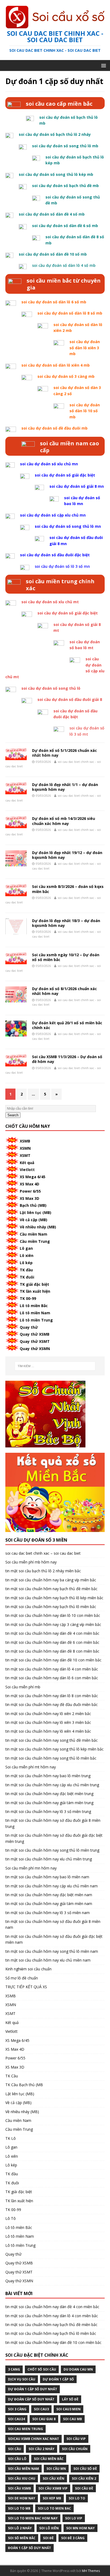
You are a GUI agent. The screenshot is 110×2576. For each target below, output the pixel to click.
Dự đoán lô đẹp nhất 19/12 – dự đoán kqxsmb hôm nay (67, 855)
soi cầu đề (84, 2488)
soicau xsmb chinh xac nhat (34, 2439)
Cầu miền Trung (35, 1241)
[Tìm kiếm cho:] (55, 1366)
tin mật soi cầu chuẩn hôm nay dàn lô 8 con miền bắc (52, 1696)
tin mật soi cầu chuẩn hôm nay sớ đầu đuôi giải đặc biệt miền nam (54, 1939)
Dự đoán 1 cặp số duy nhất (33, 2389)
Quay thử (29, 1327)
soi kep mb (52, 2498)
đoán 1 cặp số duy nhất (30, 2548)
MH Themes (91, 2571)
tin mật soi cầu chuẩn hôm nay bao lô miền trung (48, 1776)
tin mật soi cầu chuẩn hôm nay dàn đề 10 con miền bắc (53, 1660)
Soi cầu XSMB (19, 2488)
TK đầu (26, 1270)
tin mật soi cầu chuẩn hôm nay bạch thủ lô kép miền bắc (54, 1598)
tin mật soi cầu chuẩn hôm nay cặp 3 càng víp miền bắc (53, 1624)
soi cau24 (16, 2419)
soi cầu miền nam (23, 2469)
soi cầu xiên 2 (84, 2478)
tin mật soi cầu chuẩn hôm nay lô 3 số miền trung (48, 1811)
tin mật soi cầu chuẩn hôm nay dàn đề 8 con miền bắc (52, 1651)
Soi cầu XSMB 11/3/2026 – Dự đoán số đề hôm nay (67, 1059)
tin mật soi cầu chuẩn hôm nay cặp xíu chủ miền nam (52, 1886)
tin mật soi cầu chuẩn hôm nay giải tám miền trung (49, 1803)
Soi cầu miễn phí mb (23, 1687)
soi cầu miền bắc (49, 2459)
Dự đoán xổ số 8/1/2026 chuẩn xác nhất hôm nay (64, 991)
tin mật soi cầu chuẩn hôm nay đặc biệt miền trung (49, 1794)
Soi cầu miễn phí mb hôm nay (31, 1562)
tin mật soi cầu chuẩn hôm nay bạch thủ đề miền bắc (51, 1589)
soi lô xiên (49, 2528)
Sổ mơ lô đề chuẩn (22, 1978)
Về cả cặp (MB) (34, 1220)
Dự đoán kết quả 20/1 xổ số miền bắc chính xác (67, 1025)
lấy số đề (70, 2399)
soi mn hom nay (80, 2528)
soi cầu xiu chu (22, 2478)
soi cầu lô (17, 2459)
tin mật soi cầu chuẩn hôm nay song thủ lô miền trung (52, 1850)
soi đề (48, 2538)
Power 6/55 (30, 1191)
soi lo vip (74, 2518)
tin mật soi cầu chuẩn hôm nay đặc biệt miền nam (49, 1895)
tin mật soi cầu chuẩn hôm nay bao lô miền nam (47, 1877)
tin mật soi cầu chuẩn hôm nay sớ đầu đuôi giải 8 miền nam (53, 1924)
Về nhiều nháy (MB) (38, 1227)
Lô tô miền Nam (35, 1313)
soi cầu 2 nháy (42, 2449)
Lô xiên (27, 1255)
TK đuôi (27, 1277)
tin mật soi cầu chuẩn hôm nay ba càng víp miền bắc (51, 1580)
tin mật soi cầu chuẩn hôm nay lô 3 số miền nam (48, 1913)
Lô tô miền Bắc (34, 1306)
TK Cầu (12, 2076)
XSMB (25, 1141)
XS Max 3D (30, 1198)
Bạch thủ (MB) (33, 1205)
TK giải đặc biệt (34, 1284)
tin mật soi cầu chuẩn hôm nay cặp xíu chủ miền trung (52, 1785)
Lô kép (26, 1263)
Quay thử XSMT (35, 1341)
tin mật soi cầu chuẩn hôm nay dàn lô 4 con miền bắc (52, 1669)
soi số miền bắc (22, 2538)
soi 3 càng (17, 2409)
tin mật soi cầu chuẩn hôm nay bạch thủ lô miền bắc (51, 1607)
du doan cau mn (78, 2369)
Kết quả (27, 1163)
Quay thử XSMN (35, 1349)
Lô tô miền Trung (36, 1320)
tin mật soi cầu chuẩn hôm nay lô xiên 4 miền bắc (48, 1731)
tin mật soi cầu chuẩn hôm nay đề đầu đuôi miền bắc (52, 1704)
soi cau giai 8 (44, 2419)
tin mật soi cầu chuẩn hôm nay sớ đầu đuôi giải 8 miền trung (53, 1823)
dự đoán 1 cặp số (58, 2379)
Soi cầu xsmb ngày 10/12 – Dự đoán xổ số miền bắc (66, 957)
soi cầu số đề (85, 2469)
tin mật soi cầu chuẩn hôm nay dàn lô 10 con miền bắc (53, 1615)
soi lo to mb (19, 2508)
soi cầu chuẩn (75, 2449)
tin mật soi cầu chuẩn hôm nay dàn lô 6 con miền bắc (52, 1678)
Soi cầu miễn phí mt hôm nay (31, 1767)
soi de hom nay (22, 2498)
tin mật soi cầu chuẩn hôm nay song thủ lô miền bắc (51, 1758)
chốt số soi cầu (42, 2369)
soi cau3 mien (68, 2409)
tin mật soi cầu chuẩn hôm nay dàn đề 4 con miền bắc (52, 1633)
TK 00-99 (28, 1298)
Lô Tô (11, 2218)
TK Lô (11, 2138)
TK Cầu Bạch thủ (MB (24, 2085)
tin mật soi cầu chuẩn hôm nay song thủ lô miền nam (52, 1951)
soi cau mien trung (25, 2429)
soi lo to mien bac (54, 2508)
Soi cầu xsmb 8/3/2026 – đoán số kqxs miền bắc (68, 889)
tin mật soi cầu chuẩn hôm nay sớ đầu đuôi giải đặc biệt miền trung (54, 1838)
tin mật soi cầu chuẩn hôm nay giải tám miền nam (49, 1904)
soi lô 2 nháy (20, 2528)
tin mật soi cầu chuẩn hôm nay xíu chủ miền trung (49, 1859)
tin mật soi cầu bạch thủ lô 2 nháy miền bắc (43, 1571)
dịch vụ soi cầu (22, 2379)
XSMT (25, 1155)
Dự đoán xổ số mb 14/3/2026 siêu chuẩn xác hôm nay (64, 821)
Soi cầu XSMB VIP (53, 2488)
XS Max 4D (30, 1184)
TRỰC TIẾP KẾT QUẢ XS (26, 1987)
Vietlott (27, 1170)
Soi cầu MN (56, 2469)
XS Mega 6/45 (33, 1177)
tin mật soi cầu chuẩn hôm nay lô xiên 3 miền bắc (48, 1722)
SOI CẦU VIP (76, 2439)
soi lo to (77, 2498)
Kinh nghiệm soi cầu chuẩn (28, 1969)
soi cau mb (72, 2419)
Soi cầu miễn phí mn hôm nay (31, 1868)
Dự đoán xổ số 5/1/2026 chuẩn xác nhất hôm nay (64, 753)
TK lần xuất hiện (35, 1291)
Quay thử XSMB (35, 1334)
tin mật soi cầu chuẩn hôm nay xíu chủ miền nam (48, 1960)
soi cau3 (41, 2409)
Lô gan (26, 1248)
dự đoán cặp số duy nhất (31, 2399)
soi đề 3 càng (73, 2538)
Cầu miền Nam (34, 1234)
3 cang (14, 2369)
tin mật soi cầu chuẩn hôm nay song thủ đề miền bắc (52, 1740)
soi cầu (15, 2449)
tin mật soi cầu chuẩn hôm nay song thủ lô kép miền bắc (54, 1749)
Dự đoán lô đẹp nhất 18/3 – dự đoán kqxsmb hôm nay (66, 923)
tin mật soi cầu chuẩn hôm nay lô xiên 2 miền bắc (48, 1714)
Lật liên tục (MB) (36, 1212)
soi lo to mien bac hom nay (33, 2518)
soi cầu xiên (54, 2478)
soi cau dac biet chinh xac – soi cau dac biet (43, 1553)
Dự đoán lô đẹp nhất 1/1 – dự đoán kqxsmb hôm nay (65, 787)
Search (13, 1115)
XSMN (25, 1148)
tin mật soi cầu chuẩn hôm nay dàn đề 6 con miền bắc (52, 1642)
